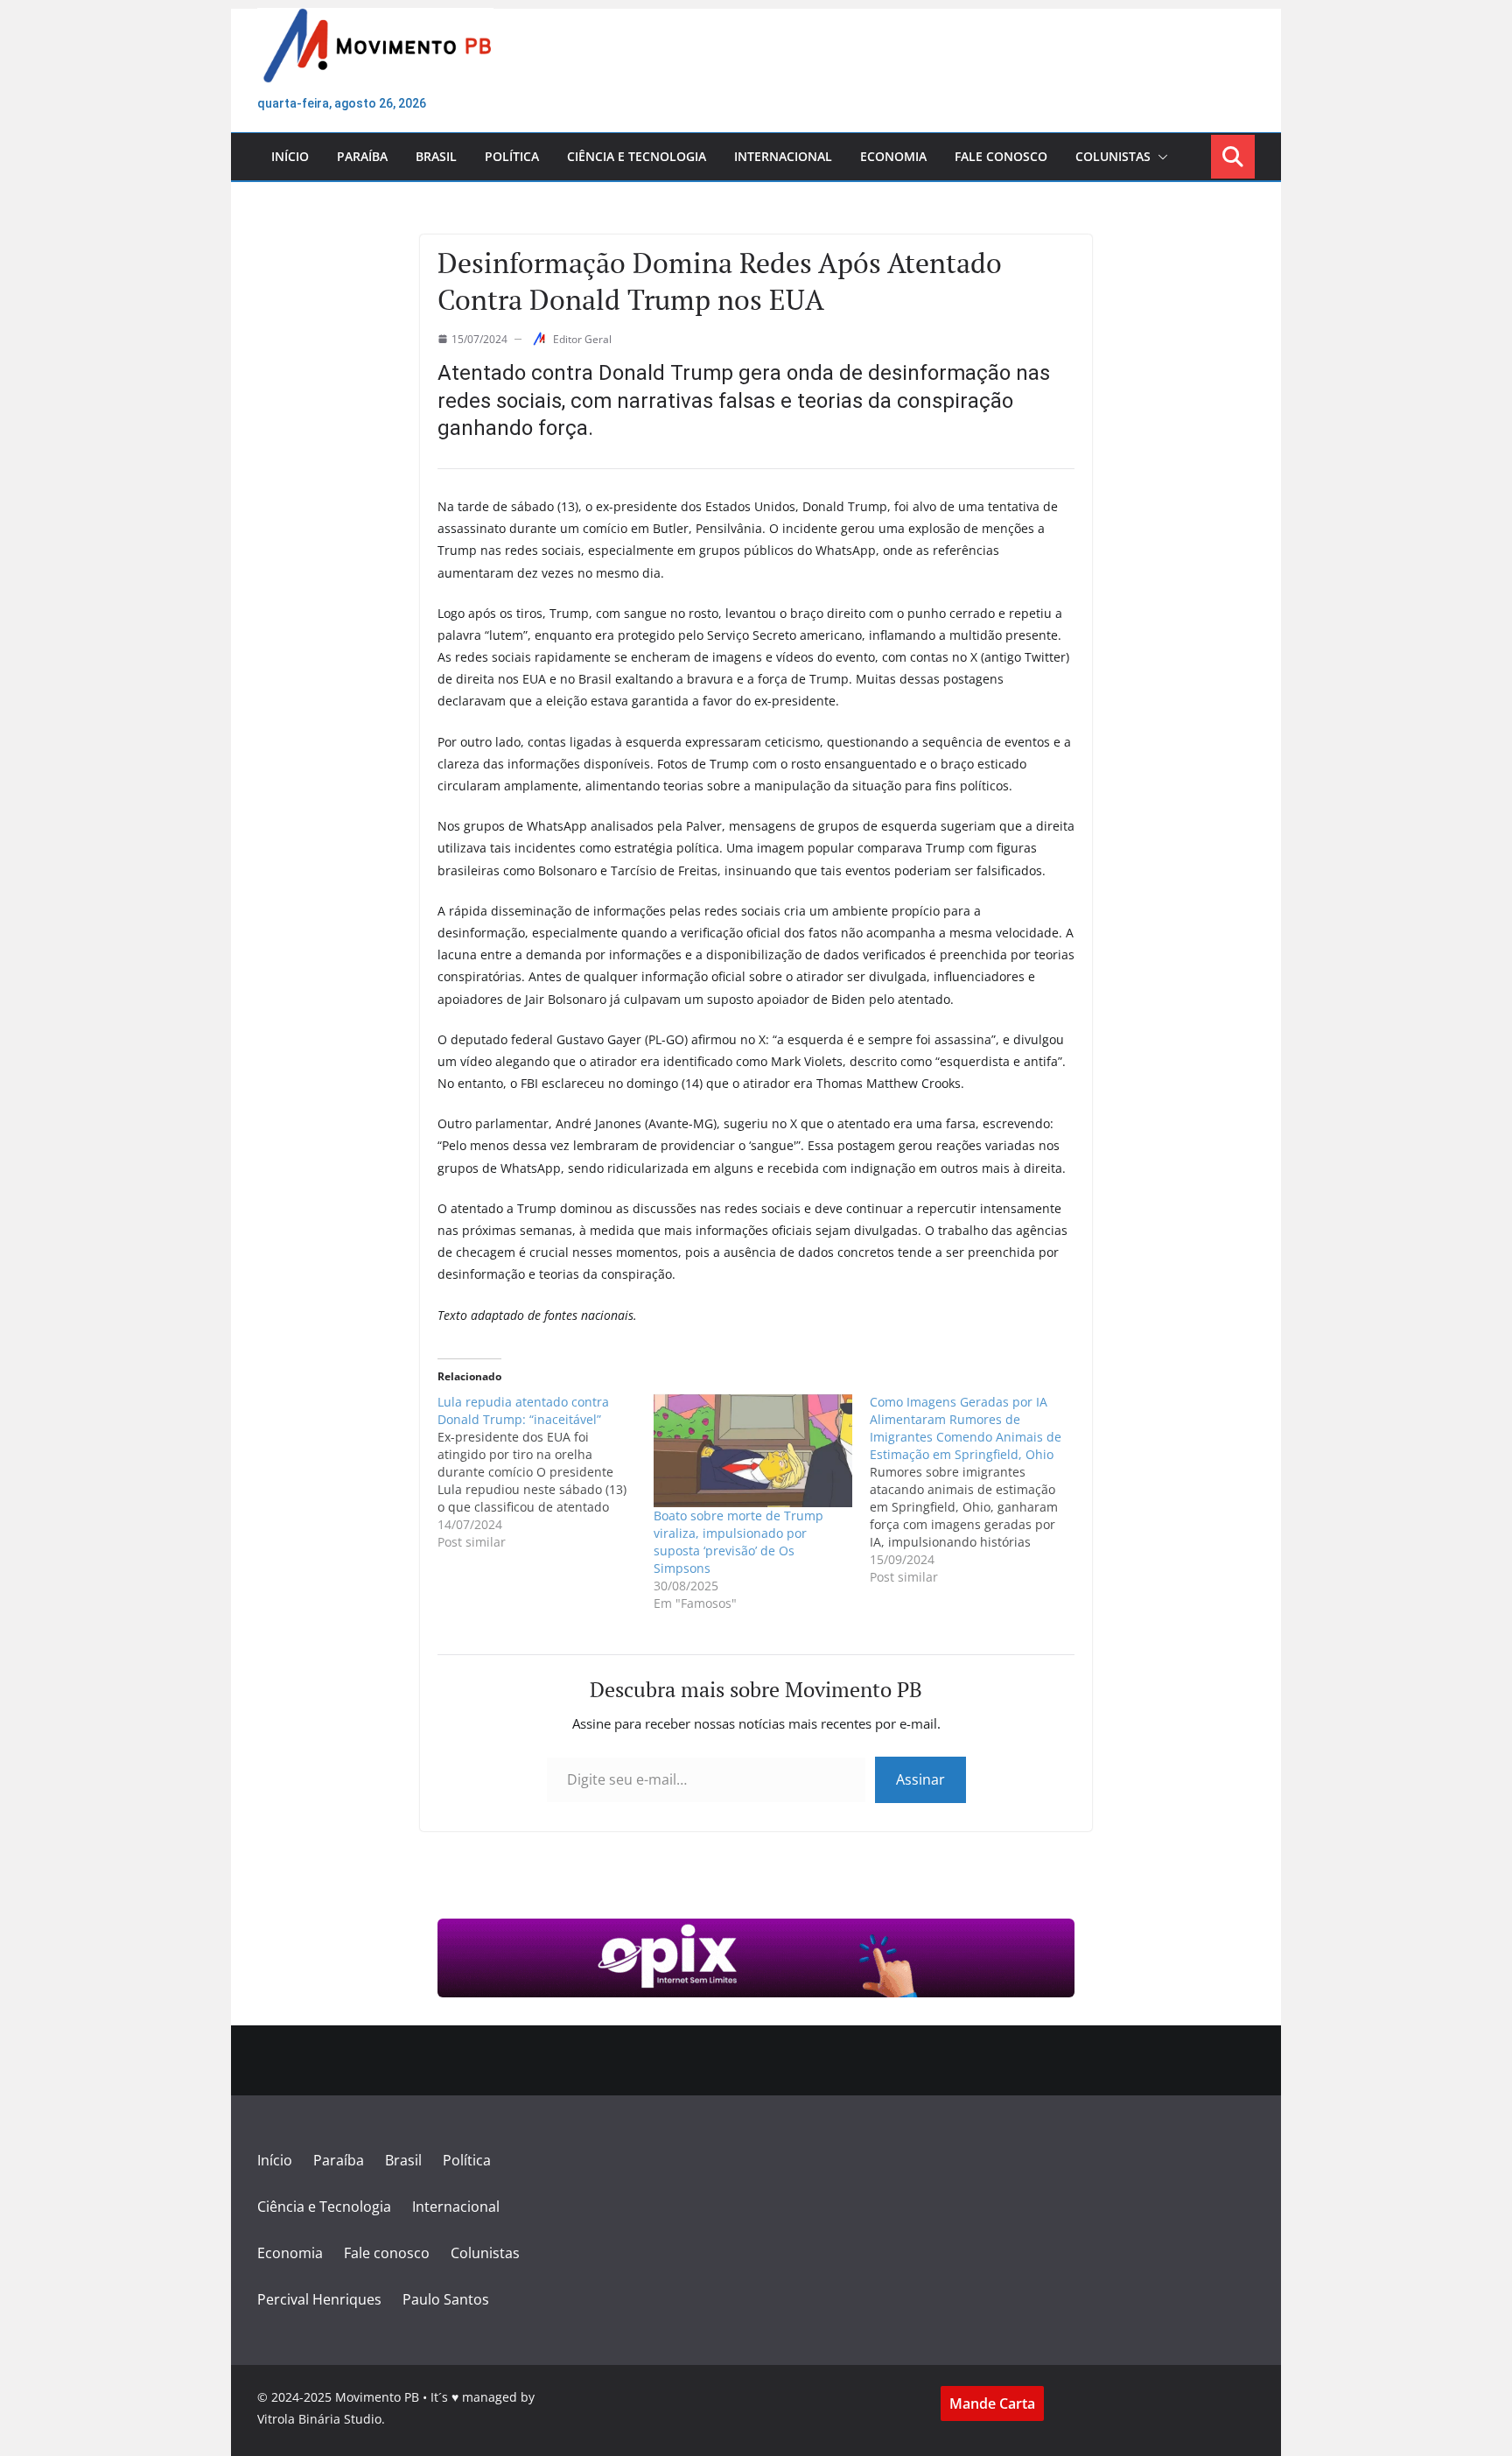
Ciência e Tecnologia (637, 156)
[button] (1159, 157)
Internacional (783, 156)
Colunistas (1113, 156)
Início (290, 156)
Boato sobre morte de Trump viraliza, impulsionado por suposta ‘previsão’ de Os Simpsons (738, 1542)
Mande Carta (992, 2403)
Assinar (920, 1779)
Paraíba (362, 156)
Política (512, 156)
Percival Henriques (319, 2299)
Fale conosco (1001, 156)
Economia (893, 156)
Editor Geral (582, 339)
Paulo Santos (446, 2299)
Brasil (436, 156)
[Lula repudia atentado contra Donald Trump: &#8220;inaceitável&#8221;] (546, 1472)
